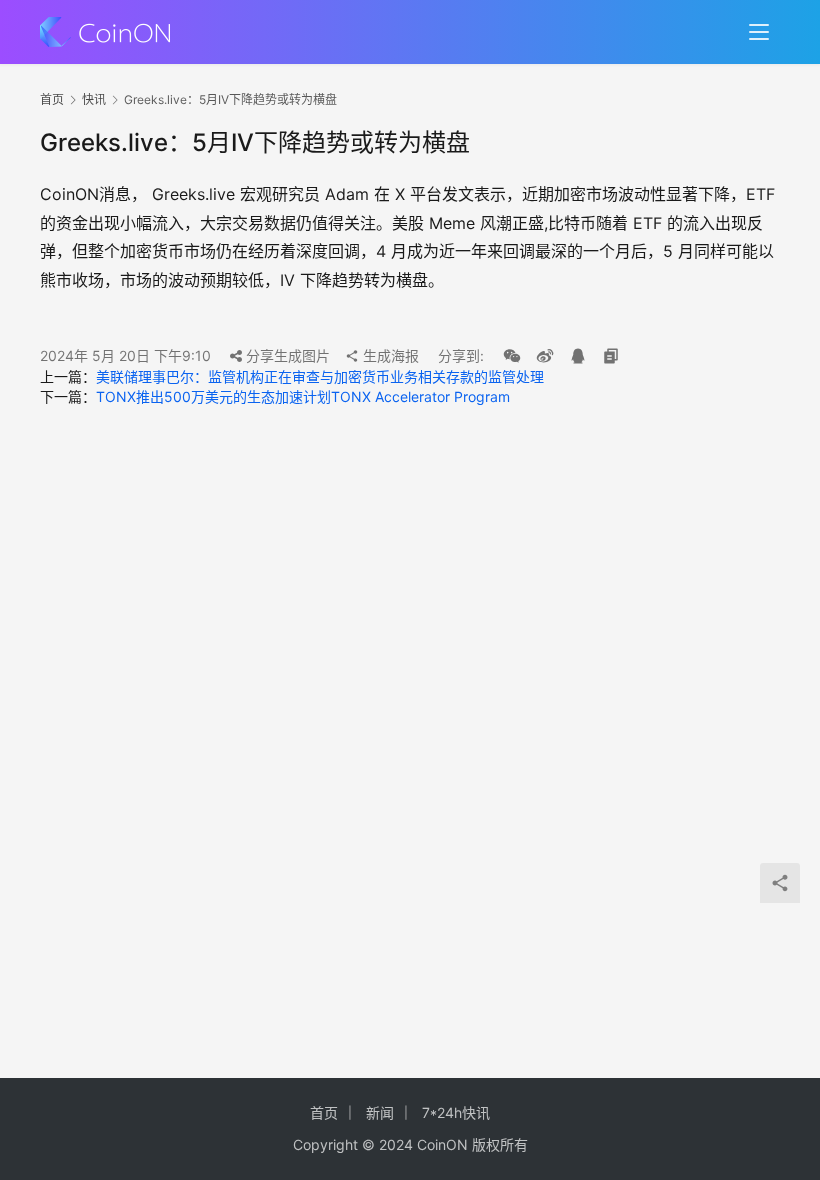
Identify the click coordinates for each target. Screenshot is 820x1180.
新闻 (380, 1112)
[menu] (759, 32)
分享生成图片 (286, 355)
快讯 (94, 99)
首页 (52, 99)
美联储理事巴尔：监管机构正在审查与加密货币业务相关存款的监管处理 (320, 376)
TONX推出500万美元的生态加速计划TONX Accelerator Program (303, 396)
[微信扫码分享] (512, 356)
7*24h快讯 (456, 1112)
